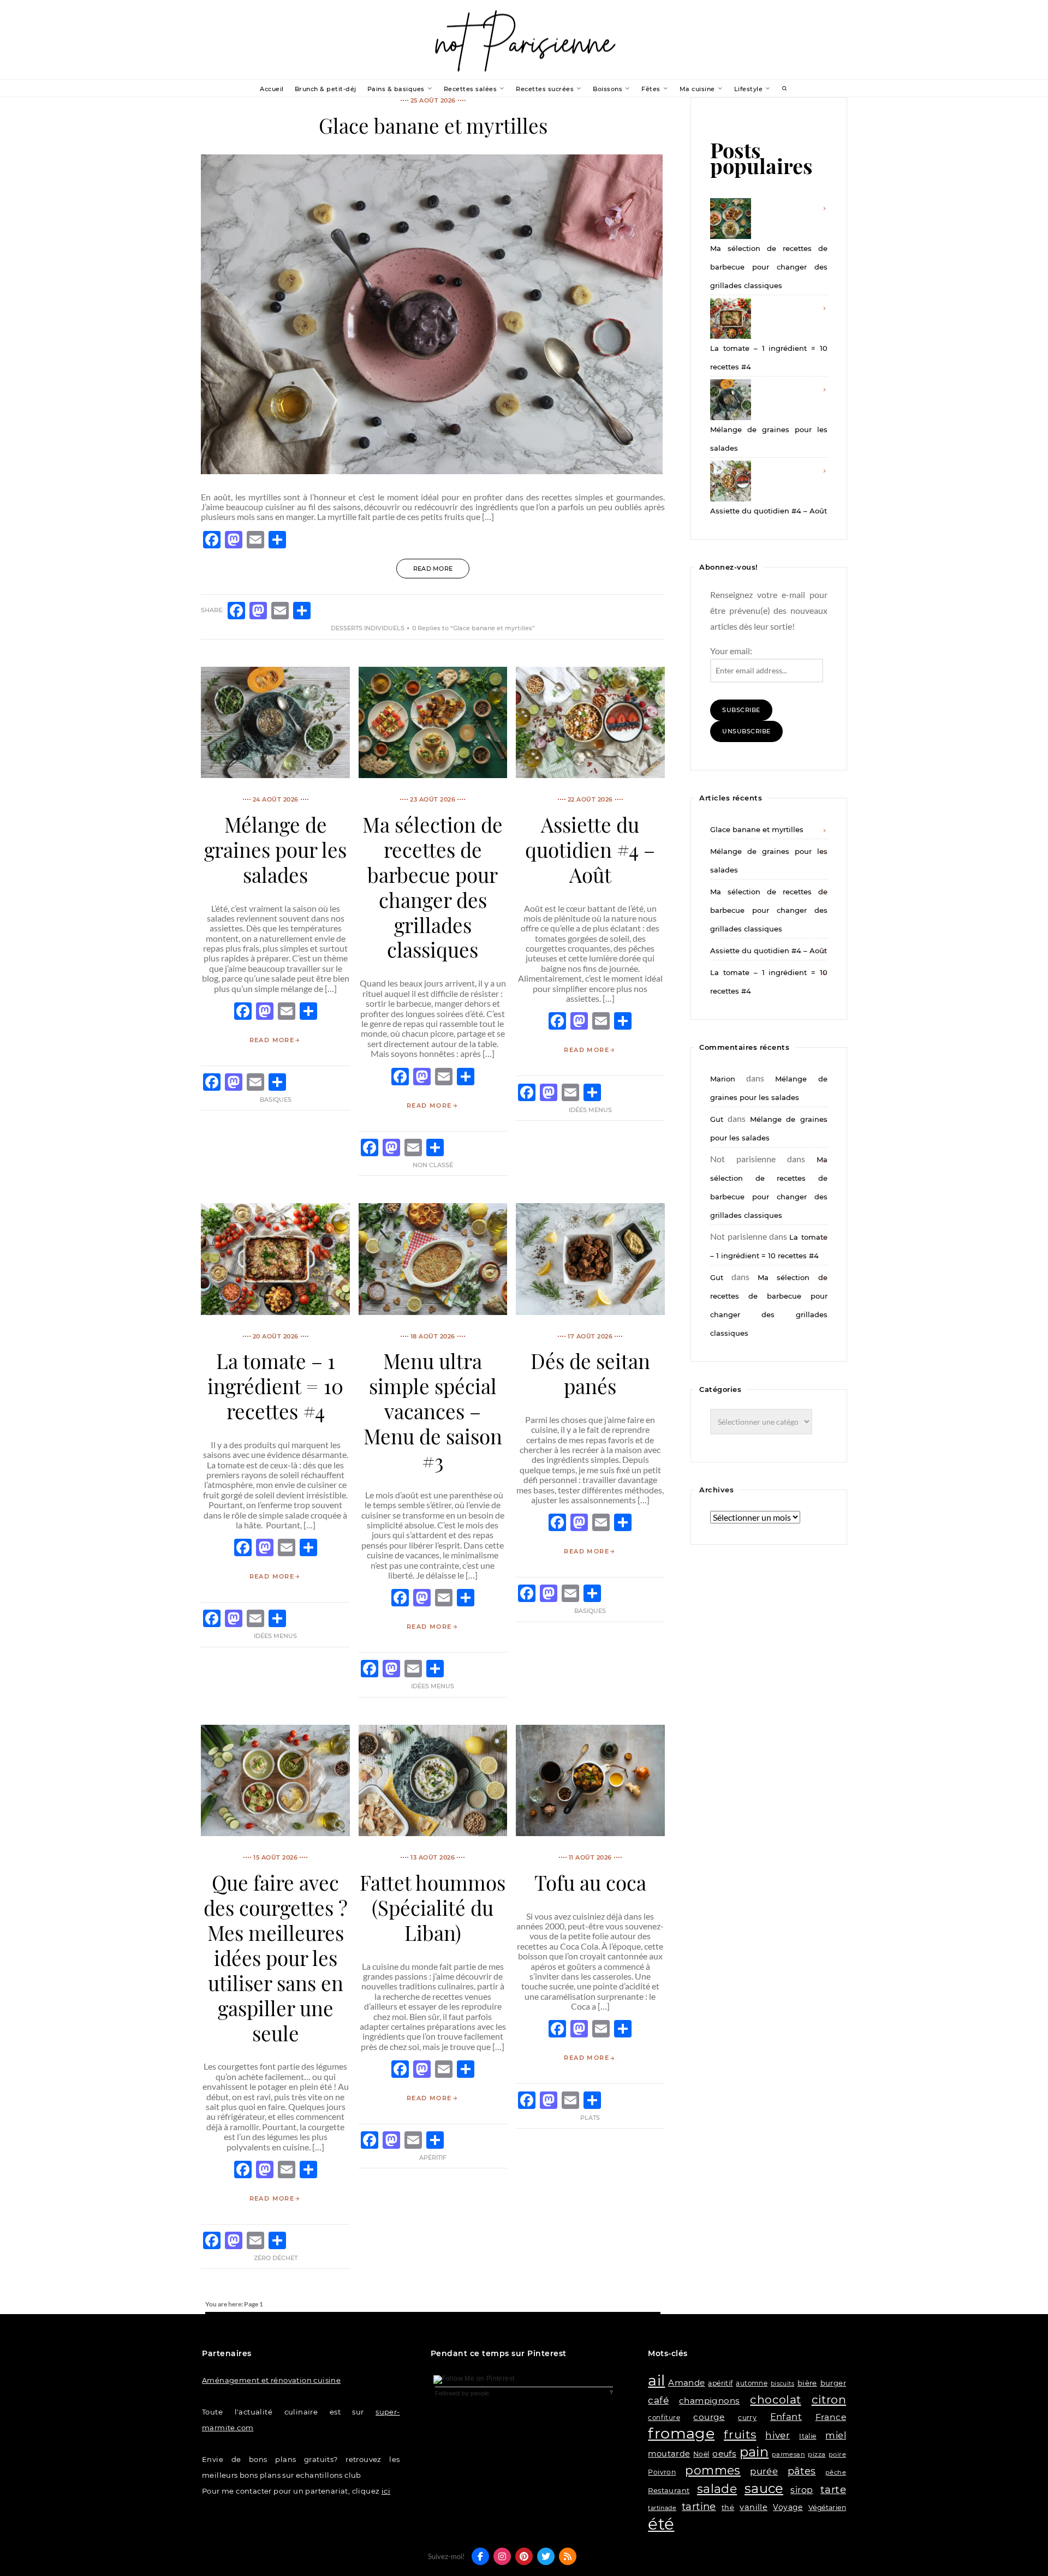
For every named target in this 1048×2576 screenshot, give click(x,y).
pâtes (802, 2471)
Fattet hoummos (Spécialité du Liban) (433, 1907)
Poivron (662, 2472)
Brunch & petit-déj (326, 89)
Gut (717, 1119)
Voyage (788, 2507)
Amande (686, 2383)
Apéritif (433, 2157)
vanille (754, 2507)
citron (829, 2399)
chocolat (775, 2399)
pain (754, 2452)
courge (709, 2417)
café (658, 2400)
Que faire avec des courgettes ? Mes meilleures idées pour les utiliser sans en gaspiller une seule (276, 1958)
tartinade (662, 2508)
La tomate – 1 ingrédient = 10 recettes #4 (275, 1386)
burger (833, 2383)
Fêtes (651, 89)
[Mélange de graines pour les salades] (275, 775)
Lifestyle (749, 89)
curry (747, 2417)
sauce (764, 2488)
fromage (681, 2433)
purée (764, 2471)
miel (836, 2435)
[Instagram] (502, 2556)
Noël (701, 2454)
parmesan (788, 2454)
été (661, 2524)
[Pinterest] (524, 2556)
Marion (723, 1079)
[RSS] (568, 2556)
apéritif (720, 2383)
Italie (808, 2436)
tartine (699, 2506)
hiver (778, 2435)
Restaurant (669, 2490)
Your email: (731, 651)
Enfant (786, 2417)
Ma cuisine (697, 89)
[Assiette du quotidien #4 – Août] (590, 775)
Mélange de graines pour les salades (275, 849)
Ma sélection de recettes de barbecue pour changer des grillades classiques (433, 887)
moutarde (669, 2454)
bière (807, 2383)
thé (728, 2508)
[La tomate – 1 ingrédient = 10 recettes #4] (275, 1311)
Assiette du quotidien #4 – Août (590, 849)
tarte (833, 2490)
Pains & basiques (396, 89)
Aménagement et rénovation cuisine (271, 2380)
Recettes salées (471, 89)
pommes (713, 2470)
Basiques (276, 1099)
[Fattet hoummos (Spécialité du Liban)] (433, 1833)
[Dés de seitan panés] (590, 1311)
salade (717, 2489)
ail (656, 2380)
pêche (836, 2472)
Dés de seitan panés (590, 1373)
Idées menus (590, 1110)
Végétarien (827, 2508)
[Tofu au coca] (590, 1833)
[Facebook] (480, 2556)
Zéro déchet (276, 2258)
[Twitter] (546, 2556)
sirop (802, 2490)
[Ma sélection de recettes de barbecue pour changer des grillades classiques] (433, 775)
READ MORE (433, 569)
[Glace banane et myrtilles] (432, 471)
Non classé (433, 1165)
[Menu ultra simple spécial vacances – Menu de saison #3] (433, 1311)
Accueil (272, 89)
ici (386, 2491)
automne (752, 2383)
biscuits (782, 2384)
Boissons (608, 89)
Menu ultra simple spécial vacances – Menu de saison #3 (433, 1411)
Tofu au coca (590, 1882)
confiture (664, 2417)
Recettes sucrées (545, 89)
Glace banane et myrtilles (433, 125)
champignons (709, 2401)
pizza (817, 2454)
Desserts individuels (368, 628)
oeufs (724, 2454)
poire (837, 2454)
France (831, 2417)
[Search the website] (785, 89)
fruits (740, 2434)
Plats (590, 2118)
